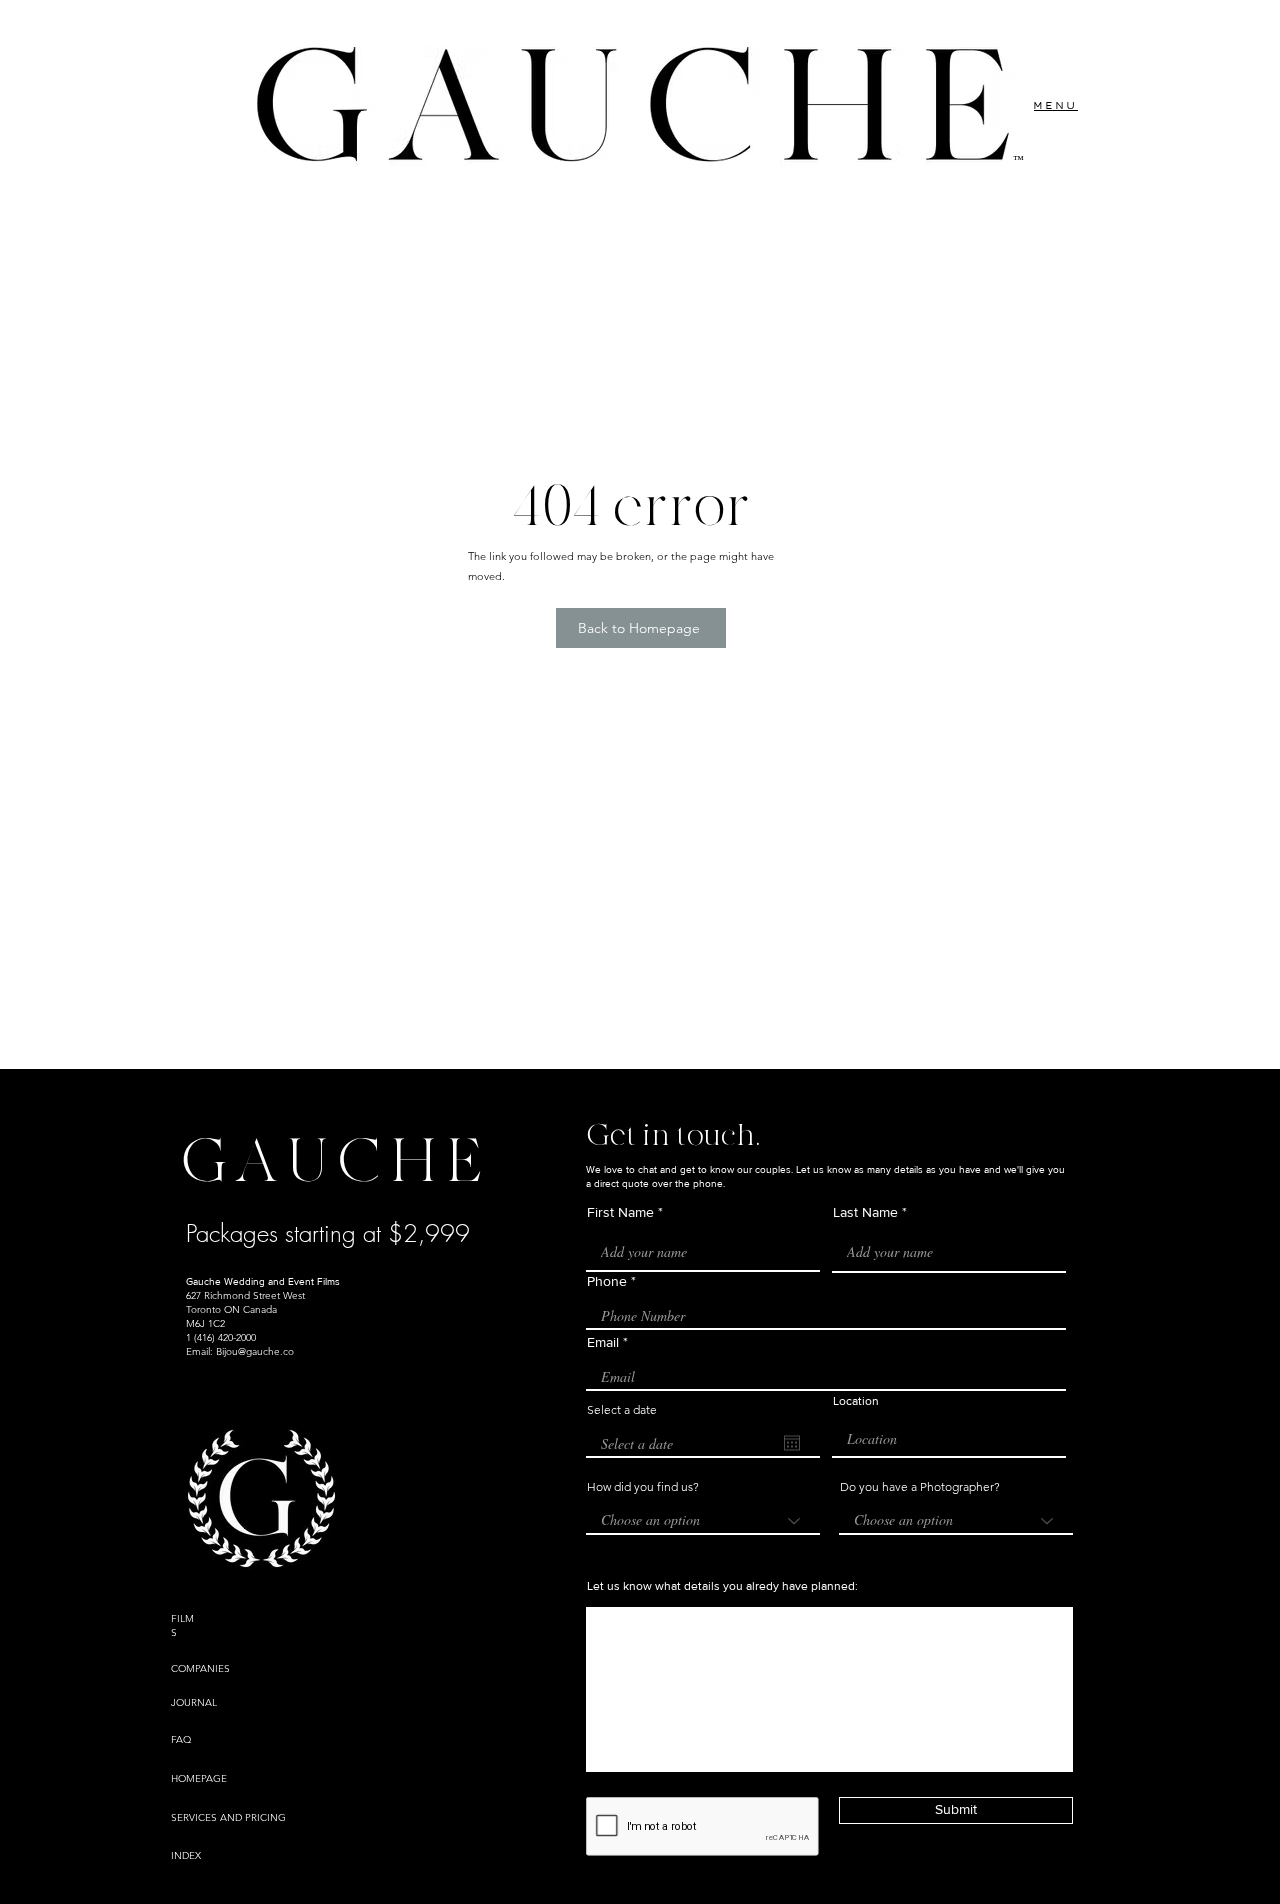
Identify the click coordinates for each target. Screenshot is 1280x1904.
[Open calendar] (792, 1443)
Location (856, 1401)
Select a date (622, 1410)
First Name (620, 1212)
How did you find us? (643, 1487)
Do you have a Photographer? (920, 1487)
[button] (1056, 105)
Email (603, 1342)
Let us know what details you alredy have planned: (722, 1586)
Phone (607, 1281)
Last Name (865, 1212)
